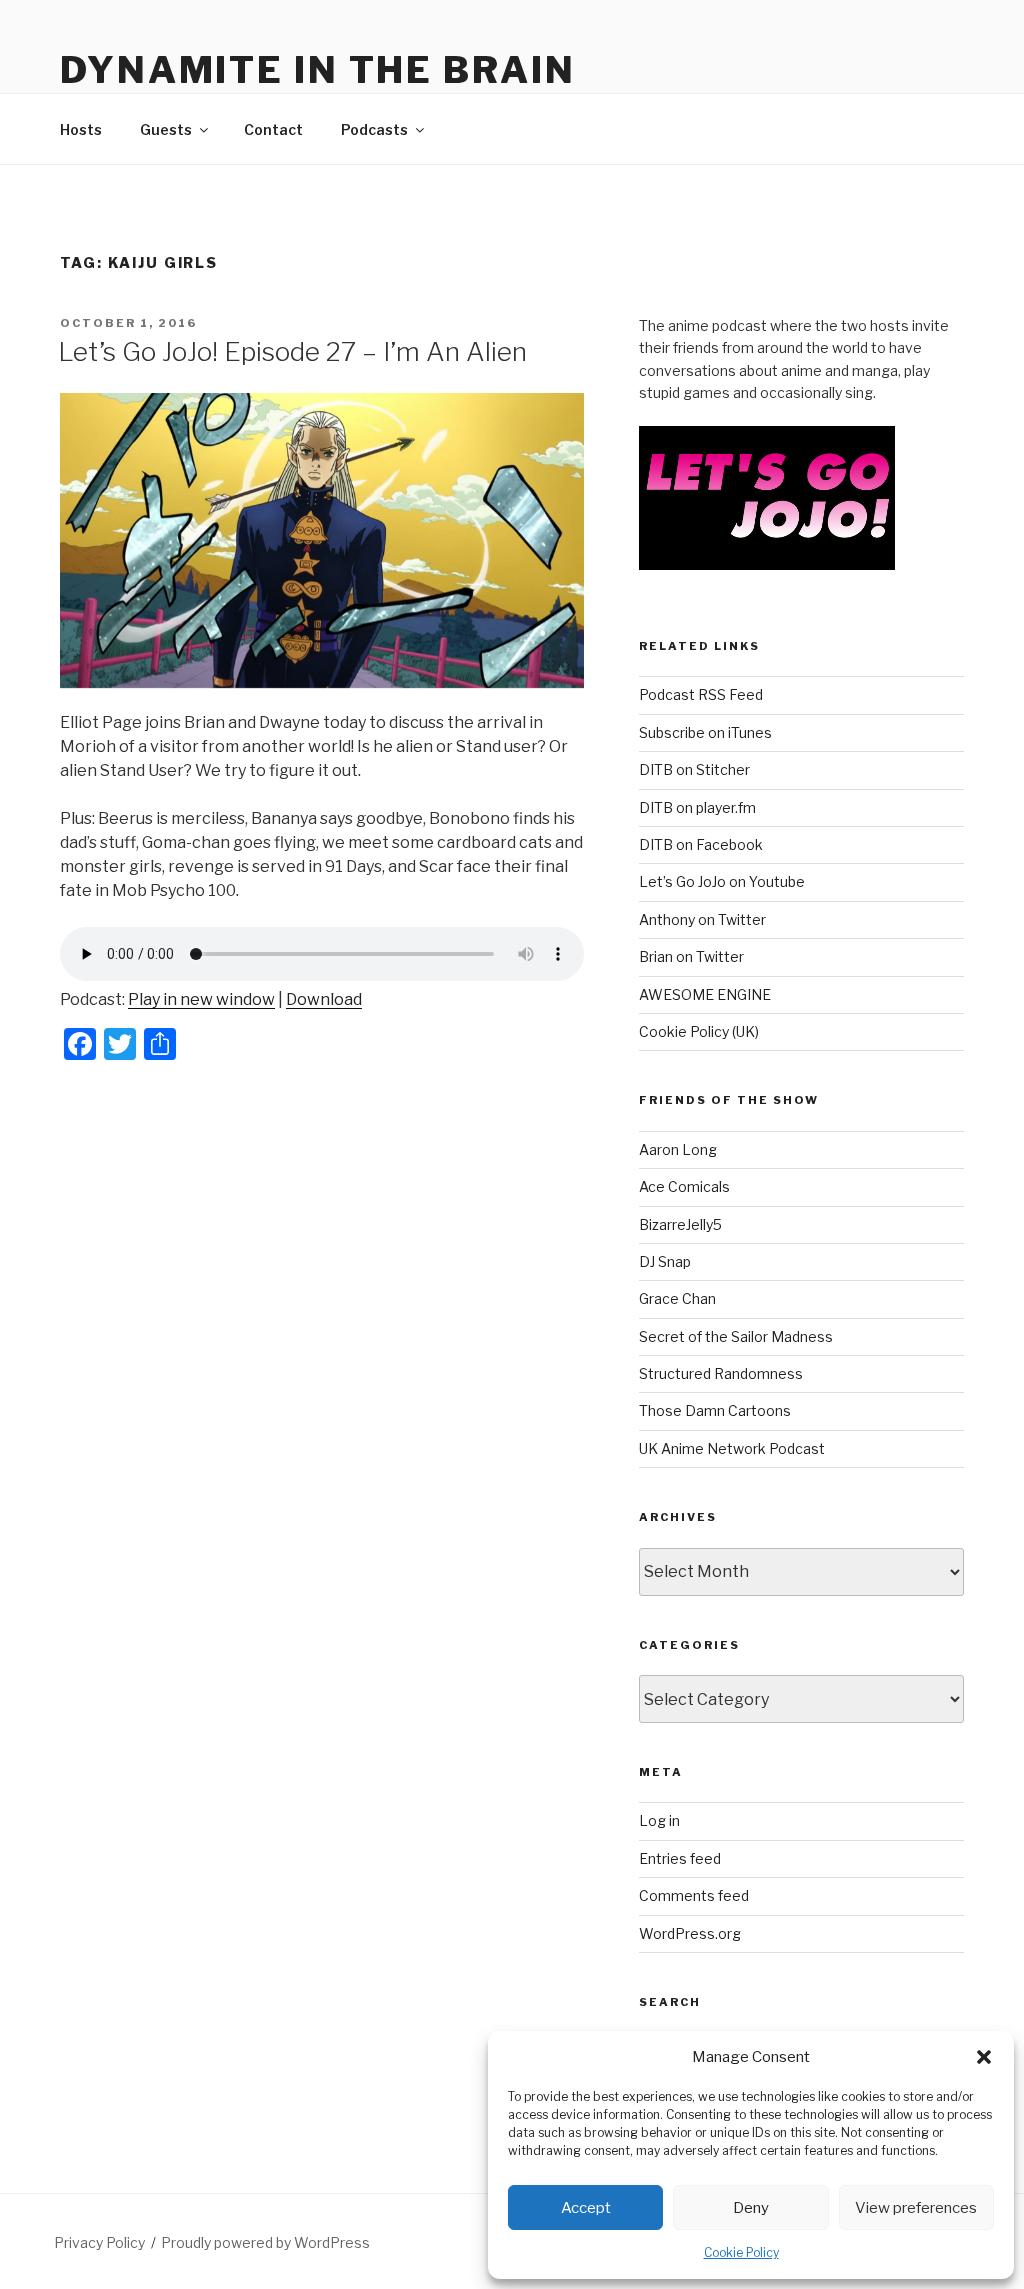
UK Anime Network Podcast (732, 1448)
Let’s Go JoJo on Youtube (722, 881)
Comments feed (694, 1895)
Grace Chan (677, 1298)
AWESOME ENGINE (705, 994)
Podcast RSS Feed (701, 694)
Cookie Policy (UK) (699, 1031)
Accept (586, 2208)
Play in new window (201, 999)
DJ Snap (665, 1261)
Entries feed (680, 1858)
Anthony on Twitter (702, 919)
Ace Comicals (684, 1186)
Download (324, 999)
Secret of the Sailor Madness (736, 1336)
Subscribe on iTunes (705, 732)
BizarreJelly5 (680, 1224)
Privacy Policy (99, 2242)
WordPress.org (690, 1933)
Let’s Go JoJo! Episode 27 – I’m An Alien (292, 351)
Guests (166, 129)
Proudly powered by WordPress (265, 2242)
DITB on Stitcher (694, 769)
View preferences (916, 2208)
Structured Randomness (721, 1373)
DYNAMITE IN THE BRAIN (317, 70)
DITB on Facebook (701, 844)
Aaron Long (678, 1149)
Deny (751, 2208)
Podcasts (374, 129)
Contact (273, 129)
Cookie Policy (741, 2252)
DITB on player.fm (697, 807)
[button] (984, 2057)
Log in (659, 1820)
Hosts (81, 129)
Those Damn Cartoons (715, 1410)
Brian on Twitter (691, 956)
